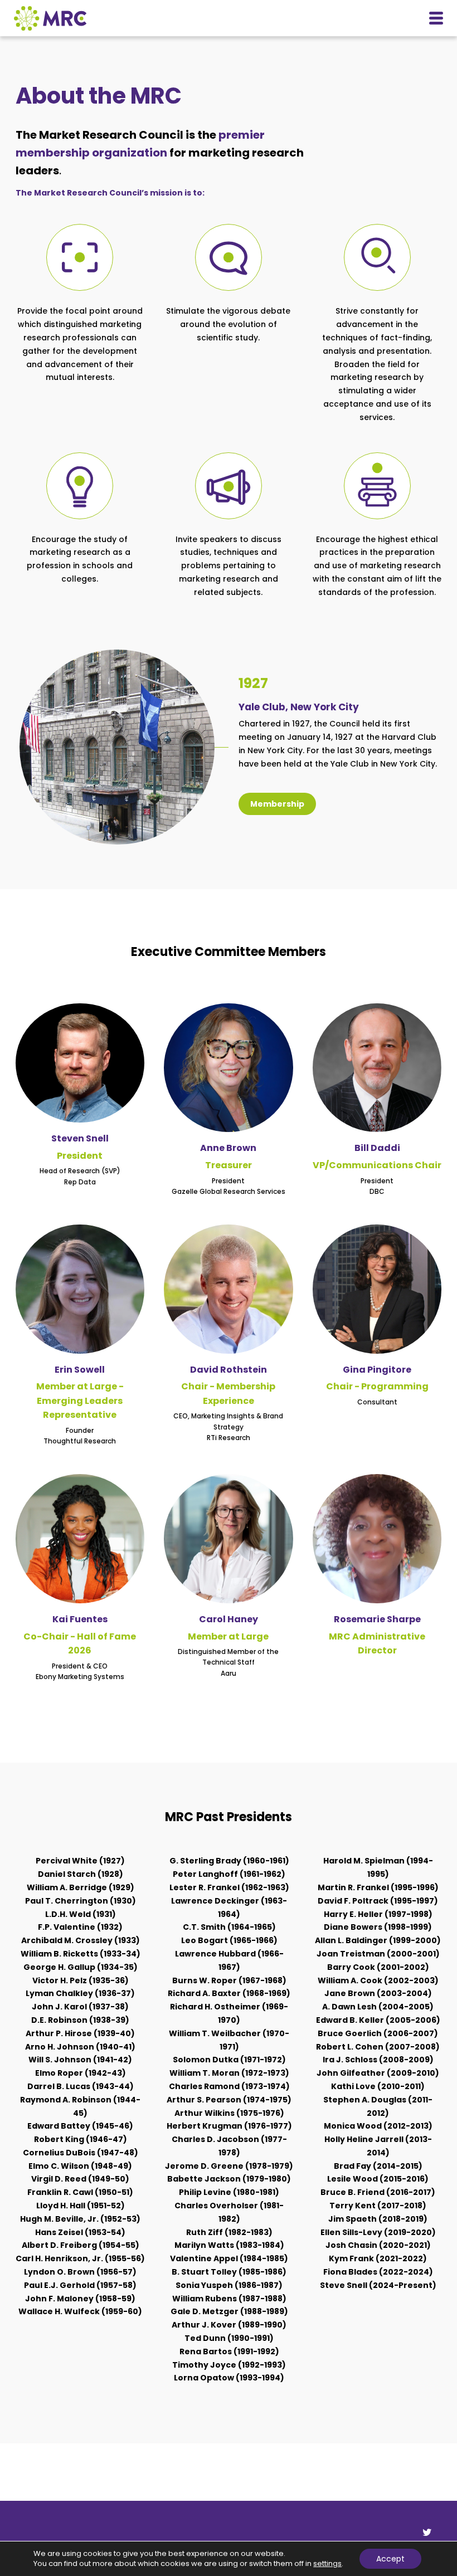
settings (327, 2564)
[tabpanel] (81, 2087)
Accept (390, 2559)
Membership (277, 804)
